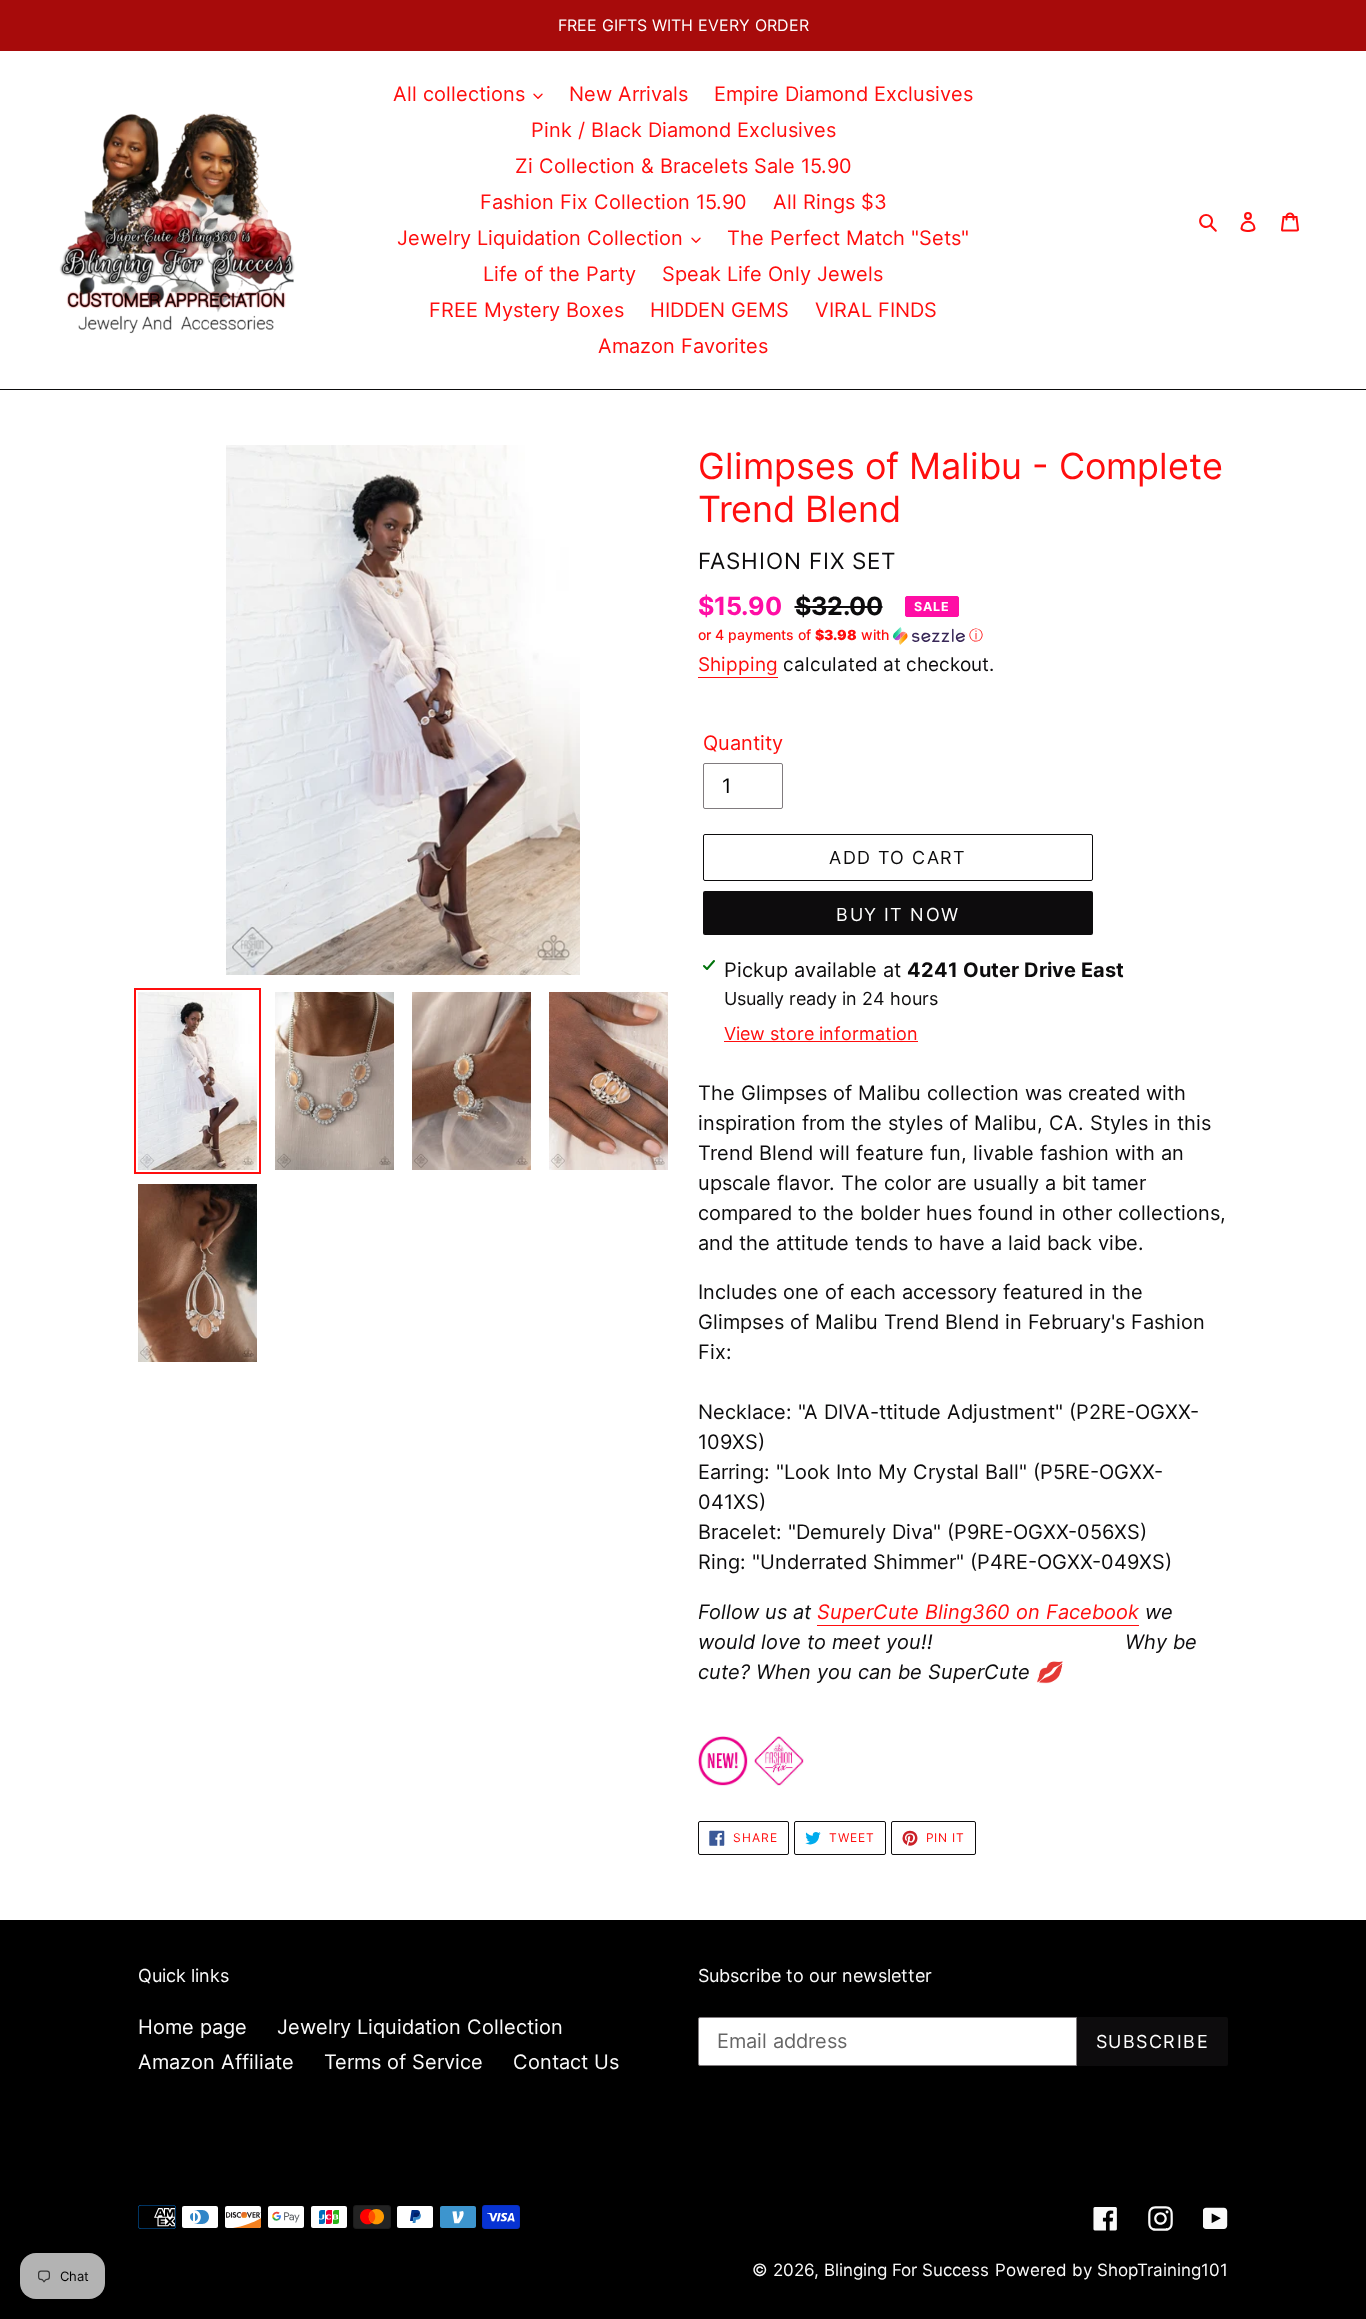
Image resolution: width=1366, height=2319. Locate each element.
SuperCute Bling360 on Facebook (978, 1612)
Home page (192, 2027)
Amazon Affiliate (216, 2062)
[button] (840, 635)
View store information (821, 1033)
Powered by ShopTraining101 (1111, 2270)
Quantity (743, 743)
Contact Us (566, 2062)
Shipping (738, 664)
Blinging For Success (906, 2270)
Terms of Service (403, 2062)
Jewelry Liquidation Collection (420, 2027)
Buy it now (897, 914)
